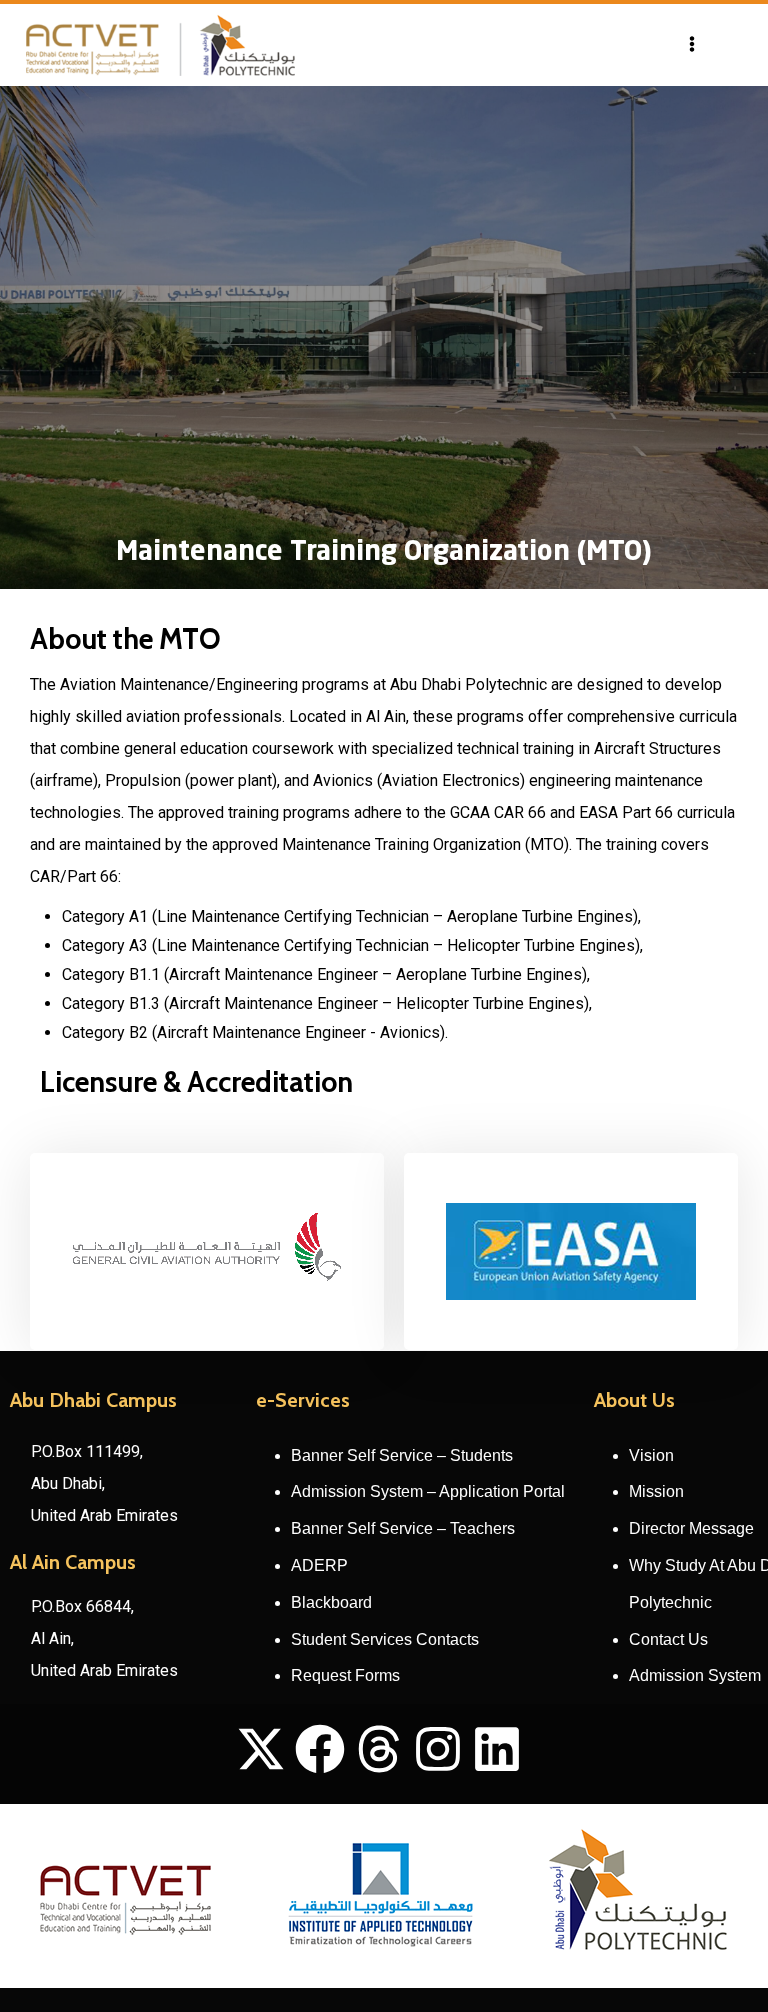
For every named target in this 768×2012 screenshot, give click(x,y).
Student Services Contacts (385, 1639)
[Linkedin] (497, 1749)
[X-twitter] (261, 1749)
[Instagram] (438, 1749)
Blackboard (331, 1602)
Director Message (691, 1528)
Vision (651, 1455)
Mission (656, 1491)
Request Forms (345, 1675)
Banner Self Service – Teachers (403, 1528)
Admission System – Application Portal (428, 1491)
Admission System (695, 1675)
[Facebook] (320, 1749)
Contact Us (668, 1639)
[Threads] (379, 1749)
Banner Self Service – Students (402, 1455)
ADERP (319, 1565)
